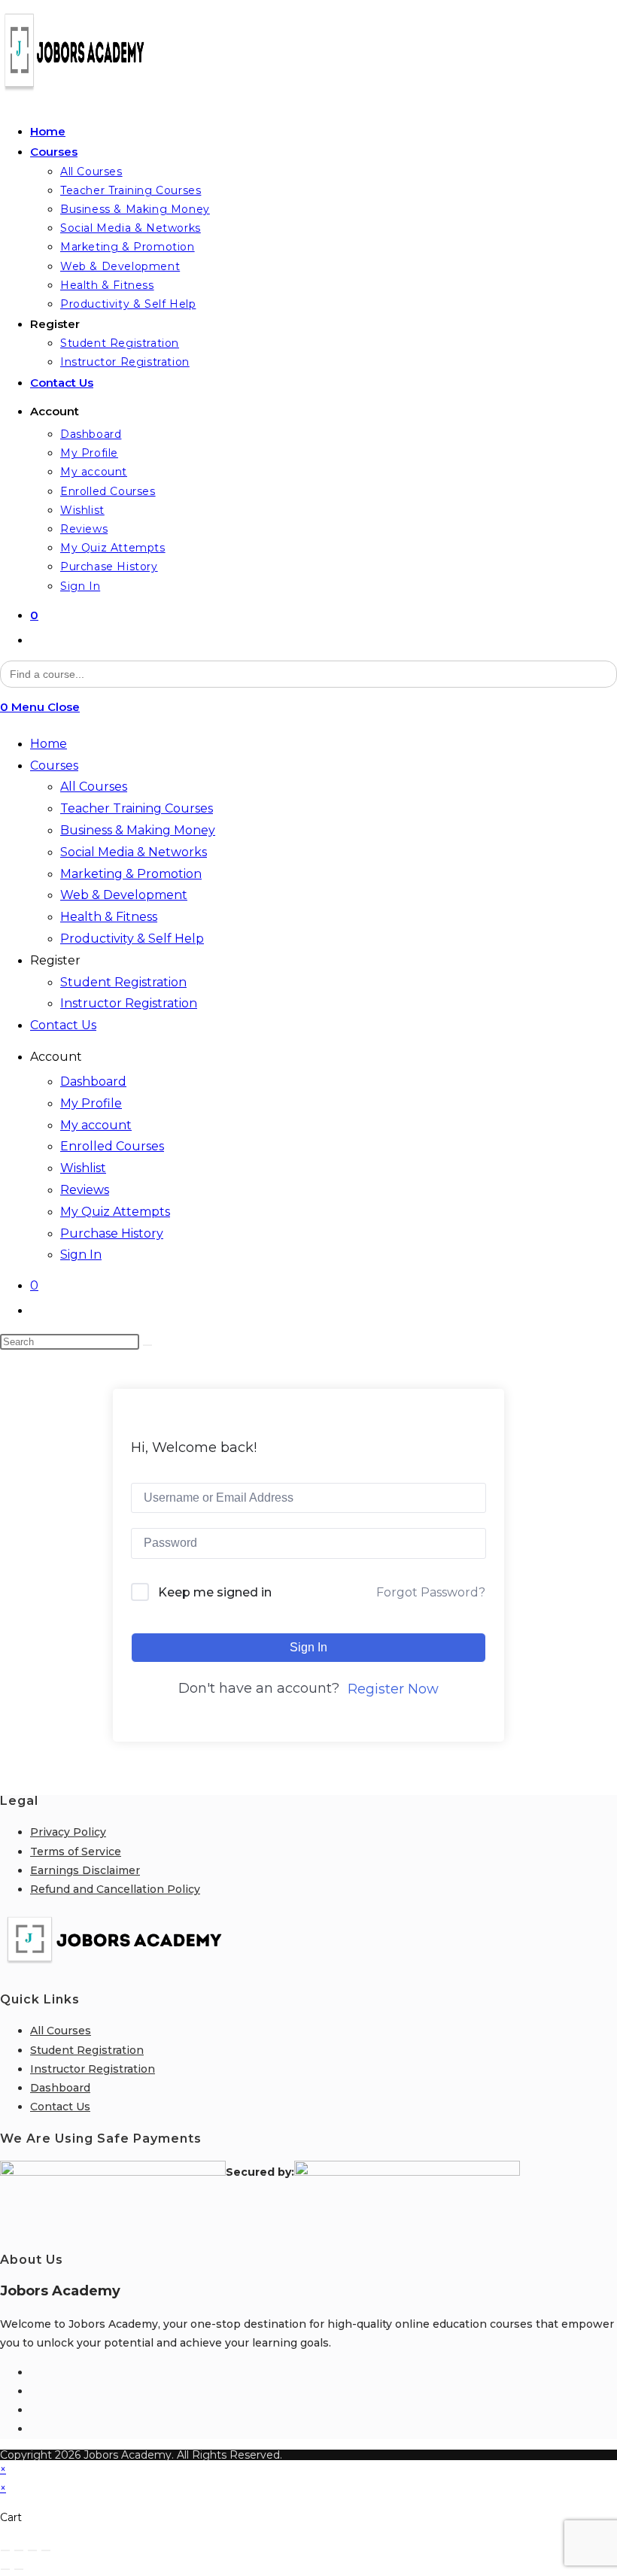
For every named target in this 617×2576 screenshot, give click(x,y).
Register (55, 960)
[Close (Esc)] (46, 2550)
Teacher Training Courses (137, 808)
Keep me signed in (215, 1592)
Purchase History (112, 1233)
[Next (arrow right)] (19, 2569)
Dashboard (93, 1081)
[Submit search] (147, 1345)
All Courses (94, 787)
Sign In (81, 1255)
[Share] (32, 2550)
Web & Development (124, 895)
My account (96, 1125)
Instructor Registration (129, 1003)
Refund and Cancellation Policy (115, 1889)
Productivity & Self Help (132, 939)
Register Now (393, 1689)
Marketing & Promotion (131, 874)
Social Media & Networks (134, 852)
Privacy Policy (68, 1832)
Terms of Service (76, 1851)
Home (49, 744)
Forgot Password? (431, 1592)
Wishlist (83, 1168)
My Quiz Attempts (115, 1212)
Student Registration (123, 982)
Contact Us (63, 1025)
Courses (54, 766)
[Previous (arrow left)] (5, 2569)
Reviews (85, 1190)
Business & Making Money (138, 830)
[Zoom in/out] (5, 2550)
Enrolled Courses (112, 1146)
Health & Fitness (109, 917)
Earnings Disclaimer (85, 1870)
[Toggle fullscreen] (19, 2550)
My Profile (91, 1103)
